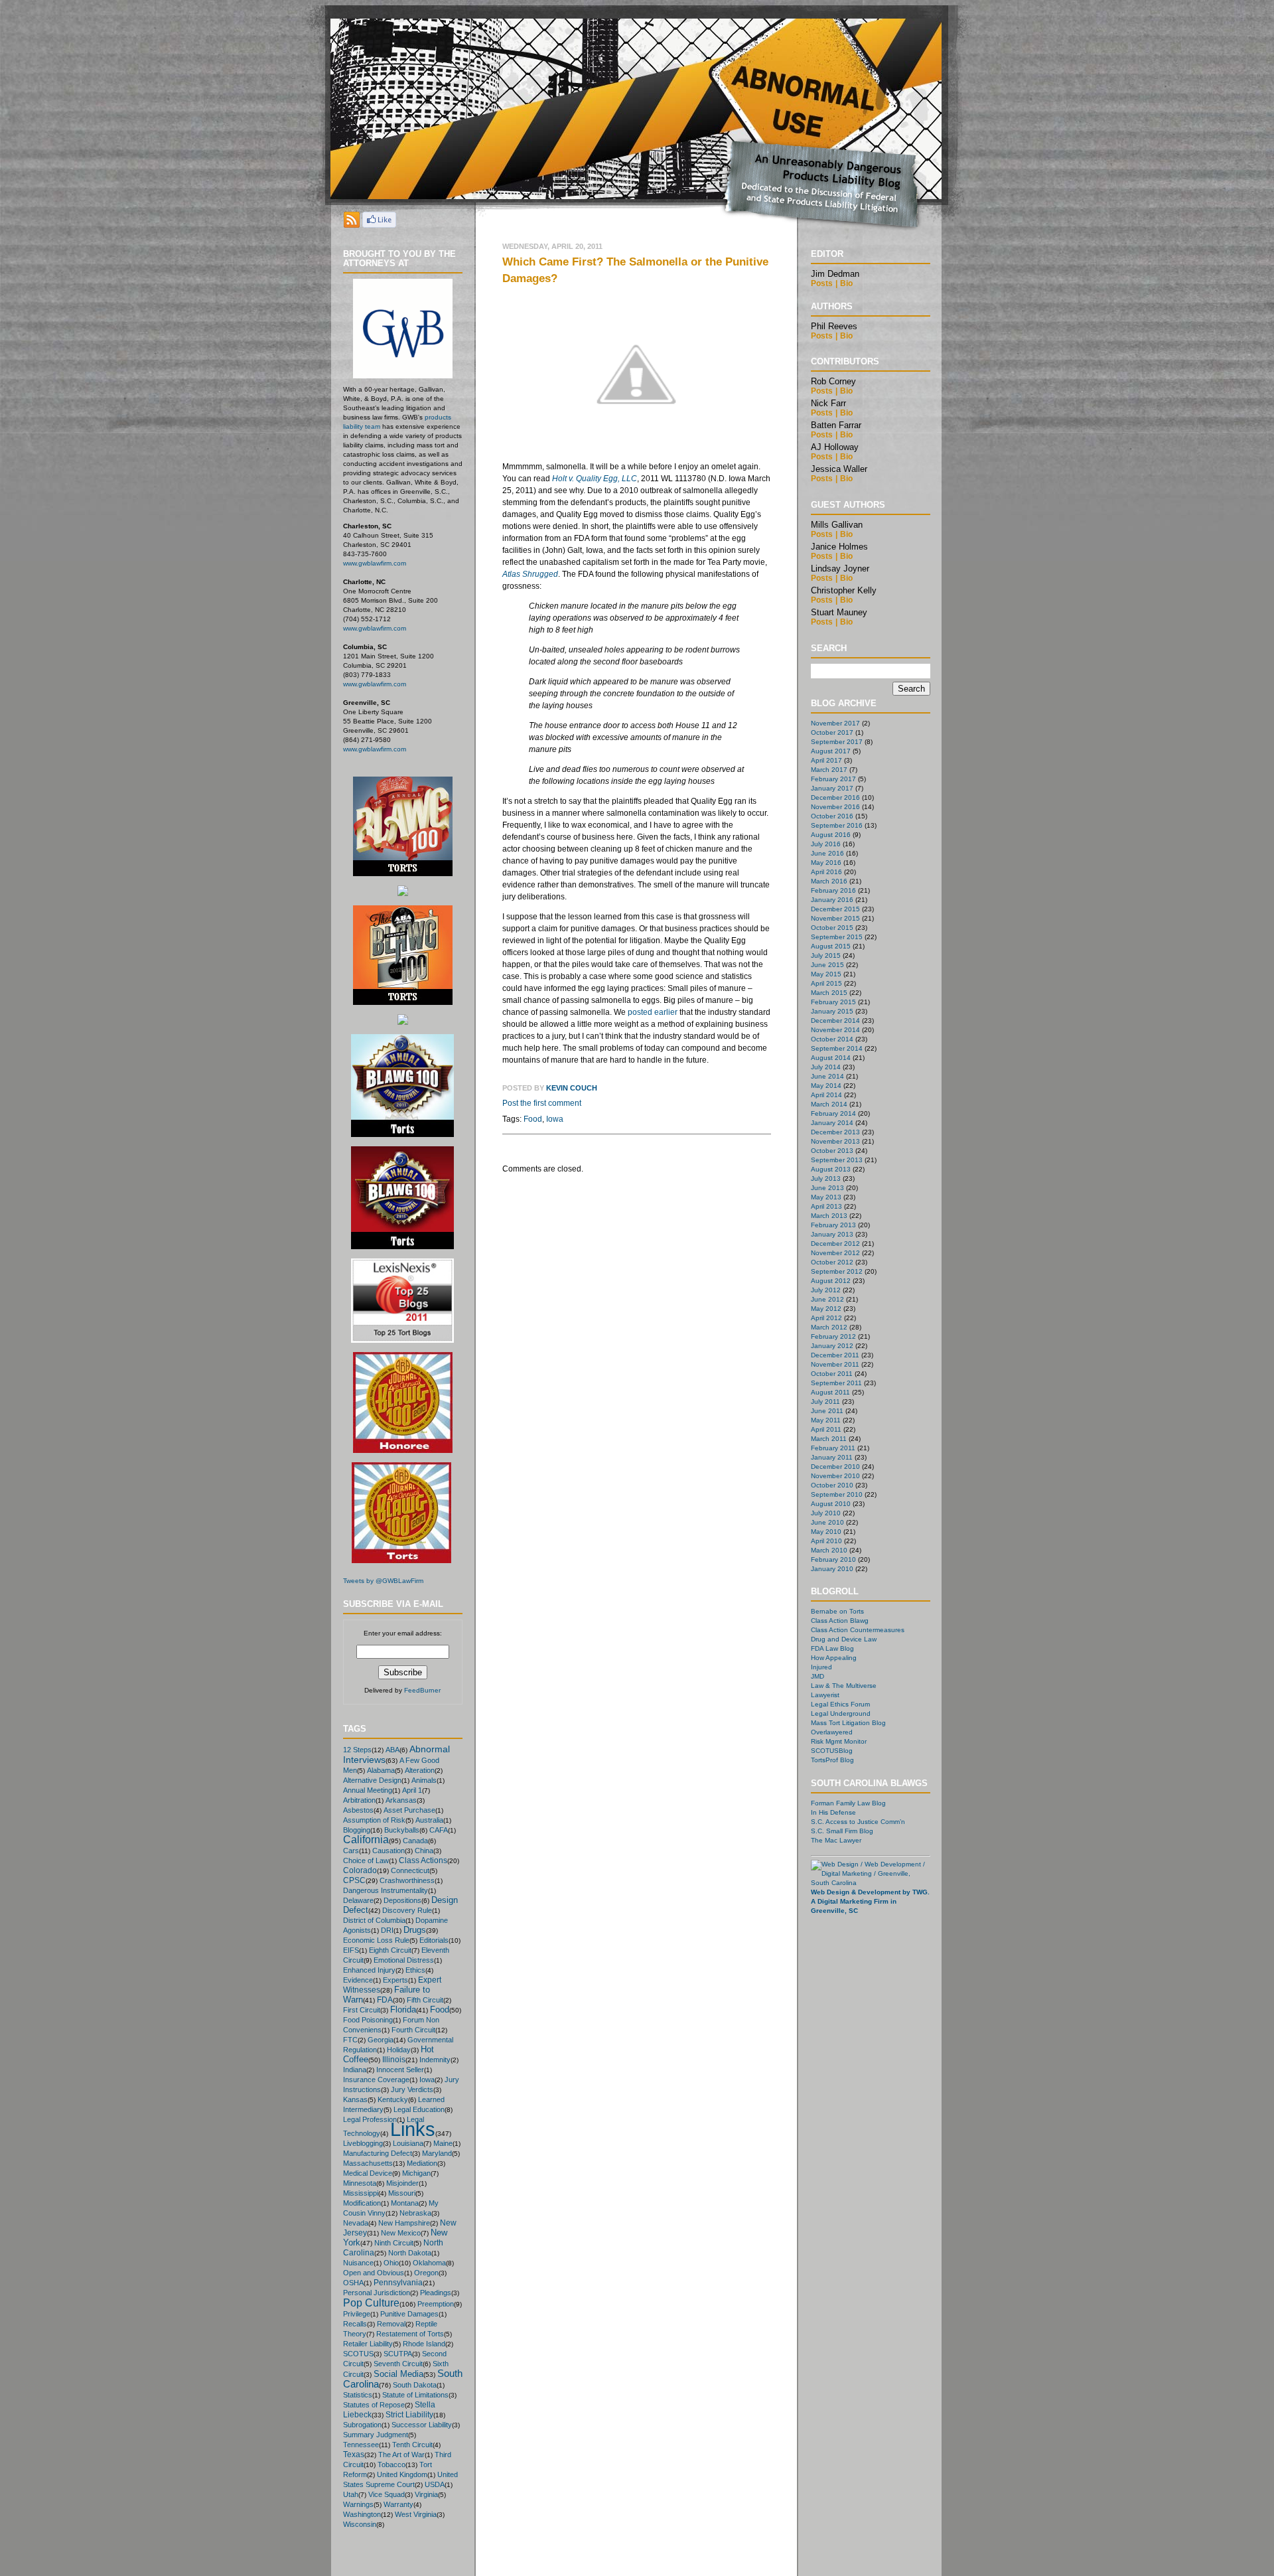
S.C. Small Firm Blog (842, 1831)
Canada (415, 1841)
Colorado (360, 1870)
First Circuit (362, 2010)
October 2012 (832, 1262)
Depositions (402, 1900)
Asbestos (358, 1810)
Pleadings (436, 2293)
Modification (362, 2203)
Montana (405, 2203)
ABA (392, 1750)
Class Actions (423, 1860)
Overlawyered (832, 1732)
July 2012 (826, 1290)
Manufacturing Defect (378, 2153)
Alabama (381, 1770)
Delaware (358, 1900)
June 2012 (827, 1299)
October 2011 (832, 1374)
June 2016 (827, 853)
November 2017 (835, 723)
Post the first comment (542, 1103)
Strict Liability (409, 2415)
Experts (395, 1980)
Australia (429, 1820)
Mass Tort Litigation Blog (848, 1723)
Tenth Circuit (412, 2445)
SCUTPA (398, 2354)
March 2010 (829, 1550)
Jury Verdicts (412, 2089)
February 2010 (833, 1559)
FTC (350, 2040)
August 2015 (831, 946)
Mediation (422, 2163)
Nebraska (415, 2213)
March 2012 (829, 1327)
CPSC (354, 1880)
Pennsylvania (398, 2282)
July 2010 (826, 1513)
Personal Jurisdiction (377, 2293)
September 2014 (837, 1048)
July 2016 (826, 844)
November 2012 (835, 1253)
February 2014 (833, 1113)
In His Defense (833, 1812)
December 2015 (835, 909)
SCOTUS (358, 2354)
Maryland (437, 2153)
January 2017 (832, 788)
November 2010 (835, 1476)
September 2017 (837, 742)
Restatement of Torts (410, 2334)
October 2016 (832, 816)
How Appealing (834, 1658)
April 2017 (826, 760)
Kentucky (393, 2099)
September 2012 (837, 1271)
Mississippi (361, 2193)
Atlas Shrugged (530, 574)
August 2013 (831, 1169)
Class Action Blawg (840, 1621)
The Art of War (401, 2455)
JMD (817, 1676)
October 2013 (832, 1151)
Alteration (420, 1770)
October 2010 (832, 1485)
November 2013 (835, 1141)
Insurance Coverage (376, 2080)
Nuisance (358, 2263)
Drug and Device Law (844, 1639)
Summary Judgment (376, 2435)
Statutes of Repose (374, 2405)
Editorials (434, 1940)
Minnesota (360, 2183)
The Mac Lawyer (836, 1840)
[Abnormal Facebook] (379, 224)
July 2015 (826, 955)
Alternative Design (372, 1780)
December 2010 (835, 1467)
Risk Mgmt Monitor (839, 1741)
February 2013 (833, 1225)
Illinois (394, 2059)
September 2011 (836, 1383)
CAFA (439, 1830)
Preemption (436, 2304)
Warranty (398, 2504)
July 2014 (826, 1067)
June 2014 (827, 1076)
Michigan (416, 2173)
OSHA (353, 2283)
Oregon (426, 2273)
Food (440, 2009)
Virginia (426, 2494)
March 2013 (829, 1216)
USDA (435, 2484)
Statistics (358, 2395)
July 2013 (826, 1178)
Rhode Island (424, 2344)
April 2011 (826, 1429)
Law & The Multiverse (844, 1686)
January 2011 (832, 1457)
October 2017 (832, 732)
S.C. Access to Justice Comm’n (858, 1822)
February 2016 (833, 890)
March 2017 (829, 770)
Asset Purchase (409, 1810)
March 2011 (829, 1439)
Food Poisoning (368, 2020)
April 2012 (826, 1318)
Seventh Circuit (398, 2364)
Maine (443, 2143)
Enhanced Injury (369, 1970)
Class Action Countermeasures (858, 1630)
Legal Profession (370, 2119)
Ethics (415, 1970)
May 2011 (826, 1420)
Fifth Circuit (425, 2000)
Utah (351, 2494)
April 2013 (826, 1206)
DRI (387, 1930)
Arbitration (359, 1800)
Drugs (415, 1930)
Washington (362, 2514)
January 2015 (832, 1011)
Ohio (391, 2263)
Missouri (402, 2193)
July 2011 (825, 1402)
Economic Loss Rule (376, 1940)
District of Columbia (374, 1920)
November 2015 (835, 918)
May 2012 (826, 1309)
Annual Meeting (368, 1790)
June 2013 (827, 1188)
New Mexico (401, 2233)
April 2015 (826, 983)
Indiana (355, 2070)
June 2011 (827, 1411)
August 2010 (831, 1504)
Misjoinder (402, 2183)
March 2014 (829, 1104)
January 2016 (832, 900)
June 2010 (827, 1522)
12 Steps (357, 1750)
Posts (822, 283)
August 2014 (831, 1058)
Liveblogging (363, 2143)
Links (413, 2129)
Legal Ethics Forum (840, 1704)
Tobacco (391, 2464)
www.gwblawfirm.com (375, 563)
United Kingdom (402, 2474)
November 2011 (835, 1364)
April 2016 (826, 872)
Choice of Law (366, 1860)
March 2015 (829, 993)
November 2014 (835, 1030)
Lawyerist (825, 1695)
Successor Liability (422, 2425)
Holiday (399, 2050)
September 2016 (837, 825)
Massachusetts (368, 2163)
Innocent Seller (400, 2070)
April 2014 (826, 1095)
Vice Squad (387, 2494)
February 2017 (833, 779)
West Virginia (416, 2514)
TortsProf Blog (832, 1760)
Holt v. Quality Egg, (595, 479)
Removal (391, 2324)
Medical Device (368, 2173)
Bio (846, 283)
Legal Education (419, 2109)
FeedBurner (422, 1690)
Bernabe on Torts (837, 1611)
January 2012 (832, 1346)
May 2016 (826, 863)
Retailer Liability (368, 2344)
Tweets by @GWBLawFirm (383, 1581)
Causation (389, 1851)
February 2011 (833, 1448)
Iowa (427, 2080)
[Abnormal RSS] (352, 224)
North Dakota (410, 2253)
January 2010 (832, 1569)
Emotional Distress (404, 1960)
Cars (351, 1851)
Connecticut (410, 1870)
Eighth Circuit (390, 1950)
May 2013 (826, 1197)
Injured (821, 1667)
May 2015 (826, 974)
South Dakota (415, 2385)
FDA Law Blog (832, 1648)
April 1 (412, 1790)
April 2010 (826, 1541)
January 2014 (832, 1123)
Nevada (356, 2223)
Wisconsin (360, 2524)
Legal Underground (841, 1713)
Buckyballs (402, 1830)
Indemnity (435, 2060)
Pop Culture (371, 2303)
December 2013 (835, 1132)
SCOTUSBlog (832, 1751)
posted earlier (653, 1012)
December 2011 (835, 1355)
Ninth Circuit (394, 2243)
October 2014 (832, 1039)
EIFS (351, 1950)
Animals (424, 1780)
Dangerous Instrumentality (386, 1890)
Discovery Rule (407, 1910)
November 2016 (835, 807)
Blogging (357, 1830)
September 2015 (837, 937)
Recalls (355, 2324)
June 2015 (827, 965)
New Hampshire (404, 2223)
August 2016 (831, 835)
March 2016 (829, 881)
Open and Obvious (374, 2273)
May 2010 (826, 1532)
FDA (385, 2000)
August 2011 (830, 1392)
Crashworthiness (407, 1880)
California (366, 1840)
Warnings (358, 2504)
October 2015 (832, 928)
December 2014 (835, 1021)
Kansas (355, 2099)
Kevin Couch (572, 1088)
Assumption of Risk (374, 1820)
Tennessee (361, 2445)
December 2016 (835, 797)
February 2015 (833, 1002)
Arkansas (401, 1800)
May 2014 (826, 1086)
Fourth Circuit (413, 2030)
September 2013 (837, 1160)
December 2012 (835, 1244)
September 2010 (837, 1494)
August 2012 (831, 1281)
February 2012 (833, 1336)
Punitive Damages (409, 2314)
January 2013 (832, 1234)
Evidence (358, 1980)
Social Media (398, 2374)
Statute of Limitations (415, 2395)
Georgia (381, 2040)
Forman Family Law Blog (848, 1803)
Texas (354, 2455)
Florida (403, 2009)
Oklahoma (429, 2263)
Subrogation (362, 2425)
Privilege (357, 2314)
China (424, 1851)
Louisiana (408, 2143)
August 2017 (831, 751)
